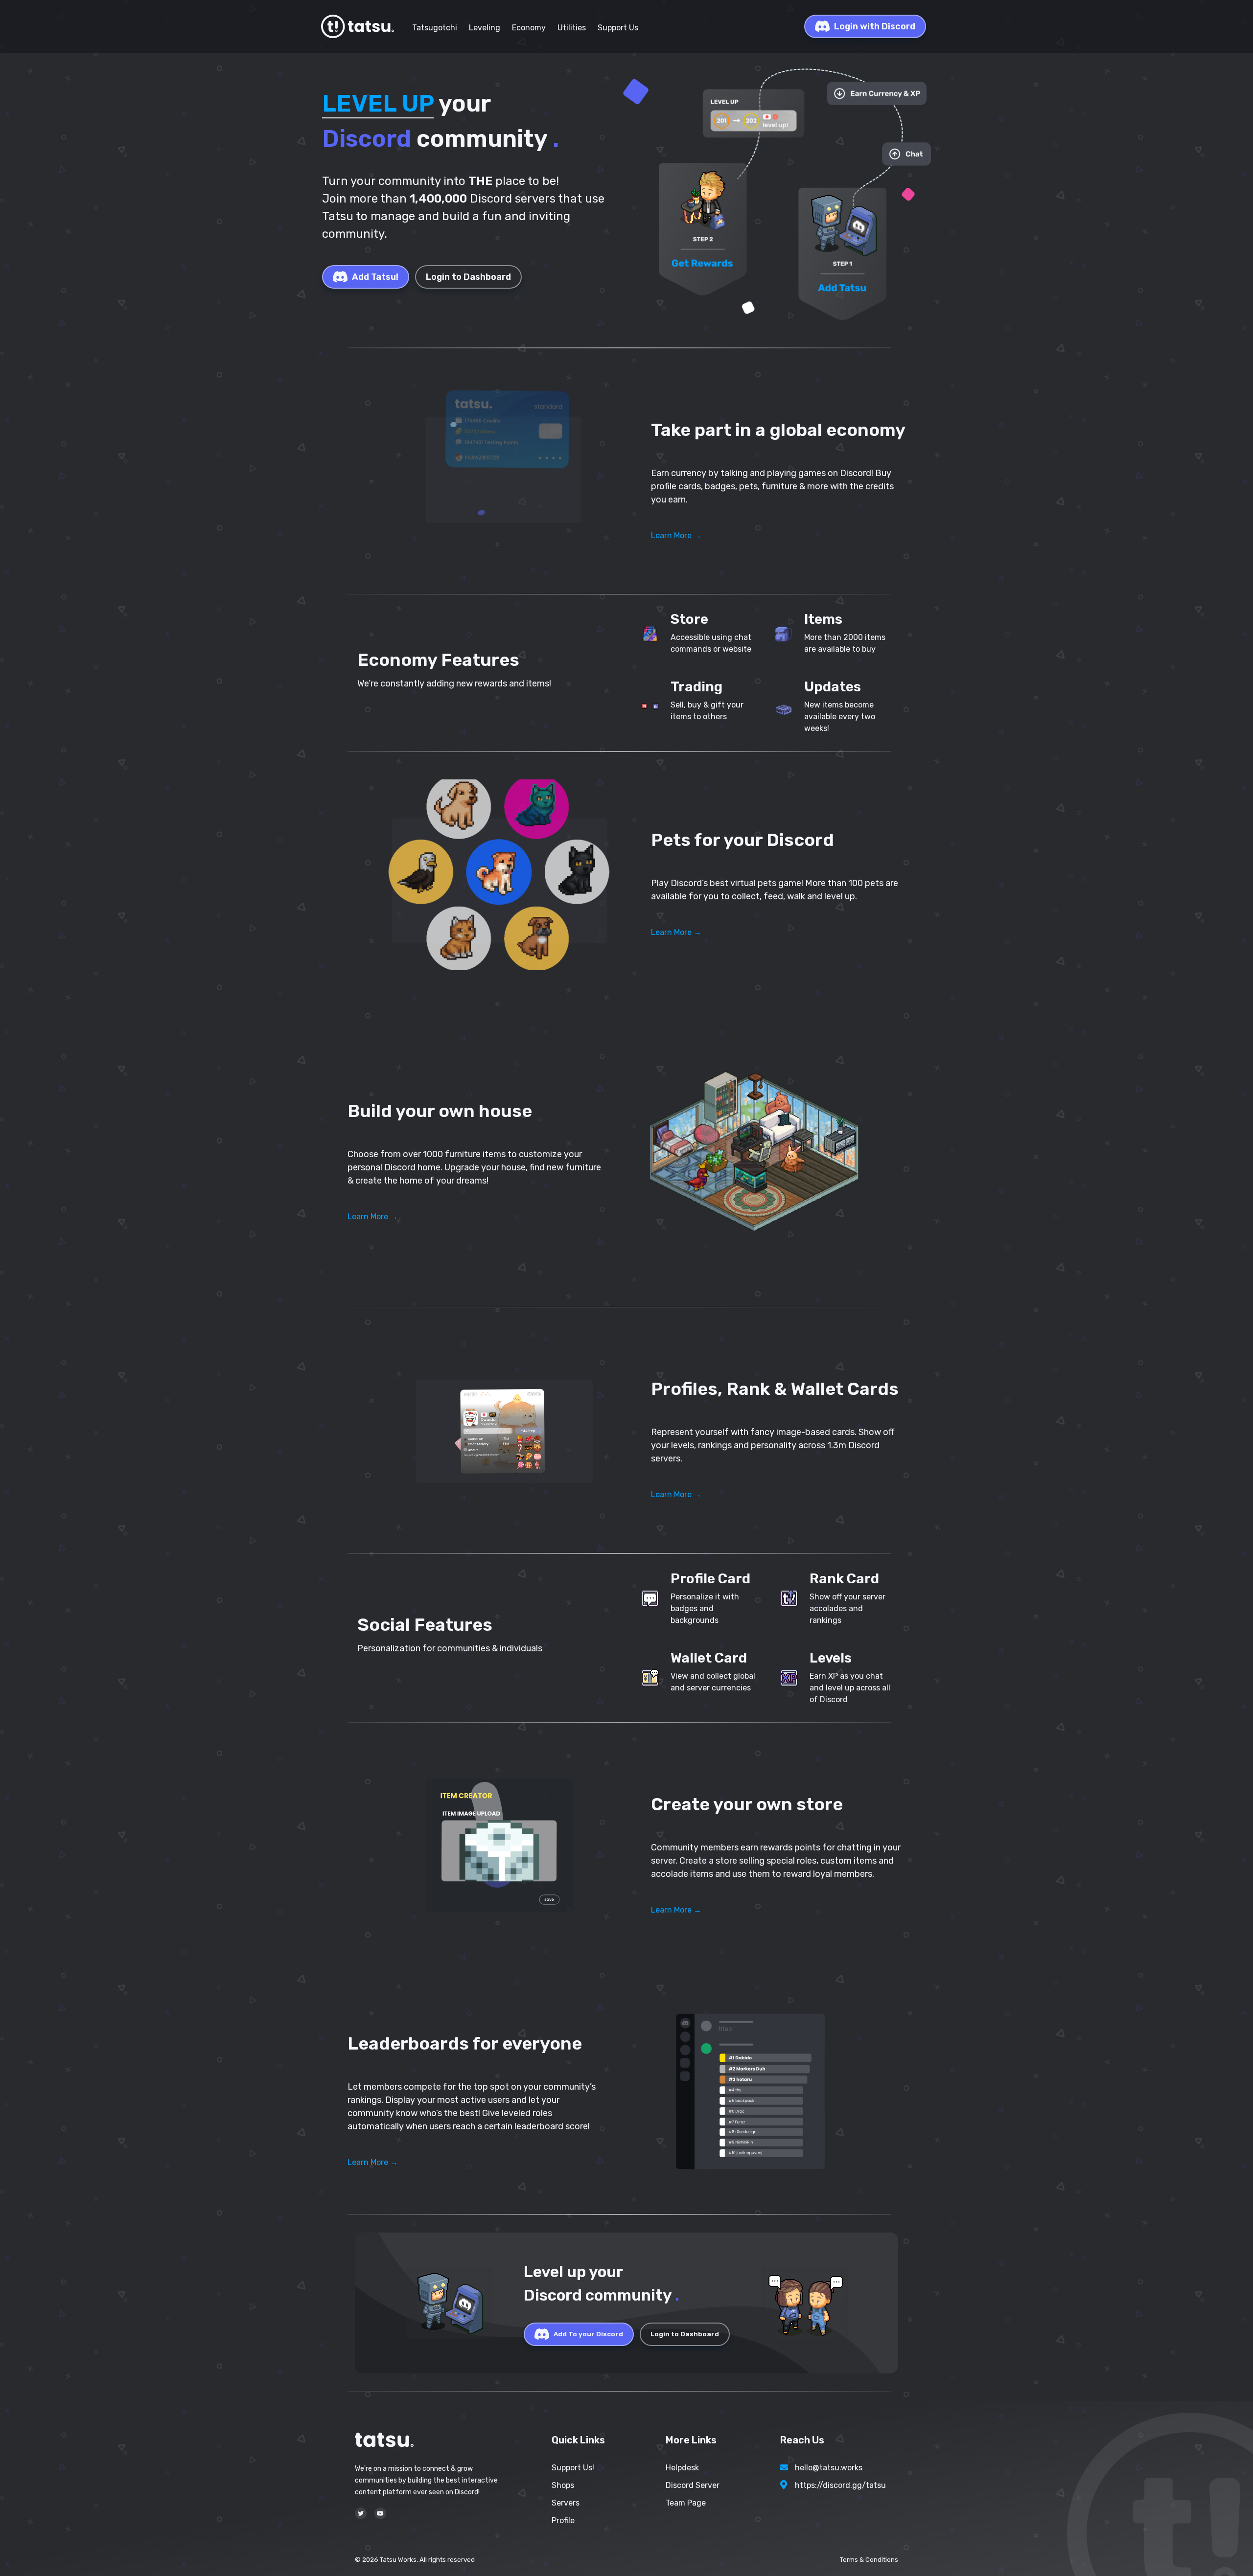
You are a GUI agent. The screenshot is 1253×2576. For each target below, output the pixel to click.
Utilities (572, 28)
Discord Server (693, 2485)
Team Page (686, 2503)
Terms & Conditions (869, 2560)
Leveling (485, 28)
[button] (499, 471)
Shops (563, 2485)
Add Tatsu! (375, 277)
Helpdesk (682, 2468)
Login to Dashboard (468, 277)
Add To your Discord (588, 2334)
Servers (566, 2503)
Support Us (618, 28)
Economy (529, 28)
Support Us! (573, 2468)
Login (875, 26)
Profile (563, 2520)
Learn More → (676, 536)
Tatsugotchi (435, 28)
